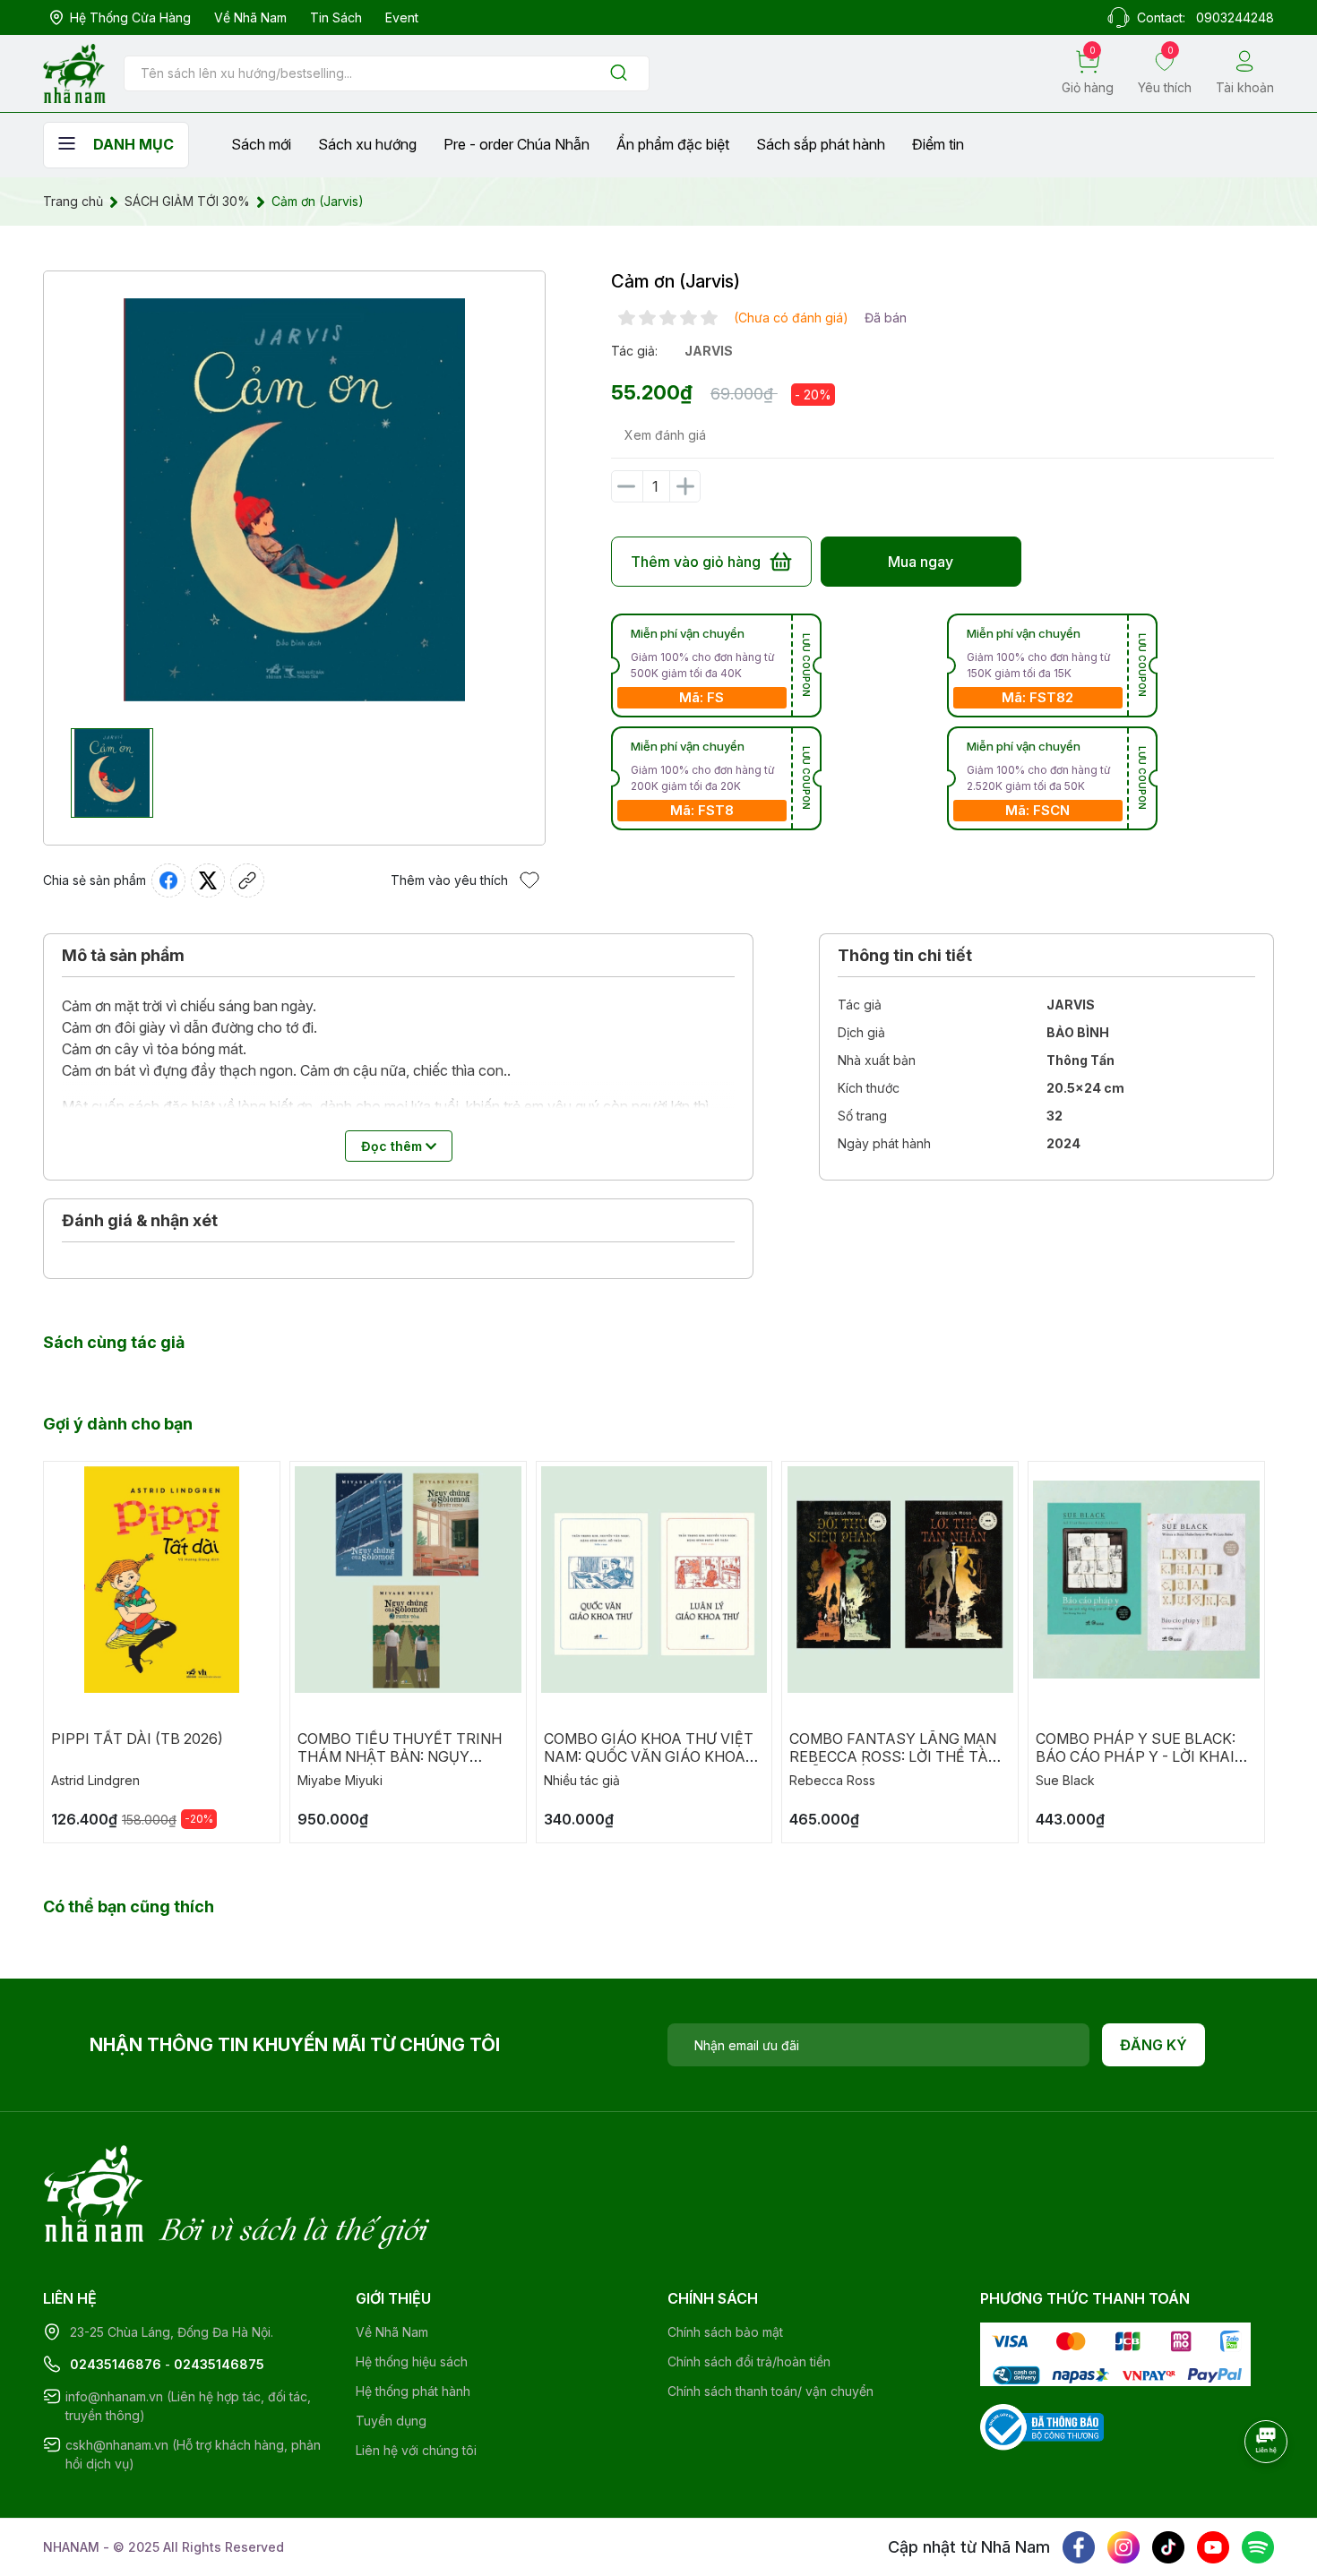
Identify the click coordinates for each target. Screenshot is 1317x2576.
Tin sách (336, 17)
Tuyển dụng (391, 2421)
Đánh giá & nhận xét (140, 1220)
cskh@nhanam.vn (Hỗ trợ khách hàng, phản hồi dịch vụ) (193, 2454)
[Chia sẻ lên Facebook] (168, 880)
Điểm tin (938, 144)
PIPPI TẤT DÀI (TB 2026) (137, 1739)
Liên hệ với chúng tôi (416, 2450)
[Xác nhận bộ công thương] (1042, 2425)
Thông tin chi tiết (905, 955)
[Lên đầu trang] (1268, 2491)
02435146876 (116, 2364)
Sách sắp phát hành (821, 144)
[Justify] (619, 74)
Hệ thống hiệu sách (412, 2361)
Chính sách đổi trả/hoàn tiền (749, 2361)
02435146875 (219, 2364)
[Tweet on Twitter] (208, 880)
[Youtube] (1213, 2547)
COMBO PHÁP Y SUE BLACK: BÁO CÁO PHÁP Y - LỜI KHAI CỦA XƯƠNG (1136, 1756)
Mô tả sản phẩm (123, 955)
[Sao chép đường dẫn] (247, 880)
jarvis (709, 351)
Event (402, 17)
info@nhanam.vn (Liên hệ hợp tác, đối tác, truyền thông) (188, 2406)
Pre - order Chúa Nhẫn (516, 144)
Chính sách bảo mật (725, 2332)
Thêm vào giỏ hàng (696, 562)
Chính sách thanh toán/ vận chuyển (770, 2391)
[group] (294, 500)
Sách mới (261, 144)
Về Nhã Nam (250, 17)
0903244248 (1235, 17)
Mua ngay (921, 562)
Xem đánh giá (665, 435)
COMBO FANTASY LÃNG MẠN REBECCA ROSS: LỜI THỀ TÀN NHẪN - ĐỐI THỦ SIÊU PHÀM (894, 1756)
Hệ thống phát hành (413, 2391)
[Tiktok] (1168, 2547)
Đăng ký (1153, 2045)
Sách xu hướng (367, 144)
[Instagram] (1123, 2547)
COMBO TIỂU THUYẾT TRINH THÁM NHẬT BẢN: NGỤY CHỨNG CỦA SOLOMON (400, 1756)
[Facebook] (1079, 2547)
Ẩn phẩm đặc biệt (673, 144)
